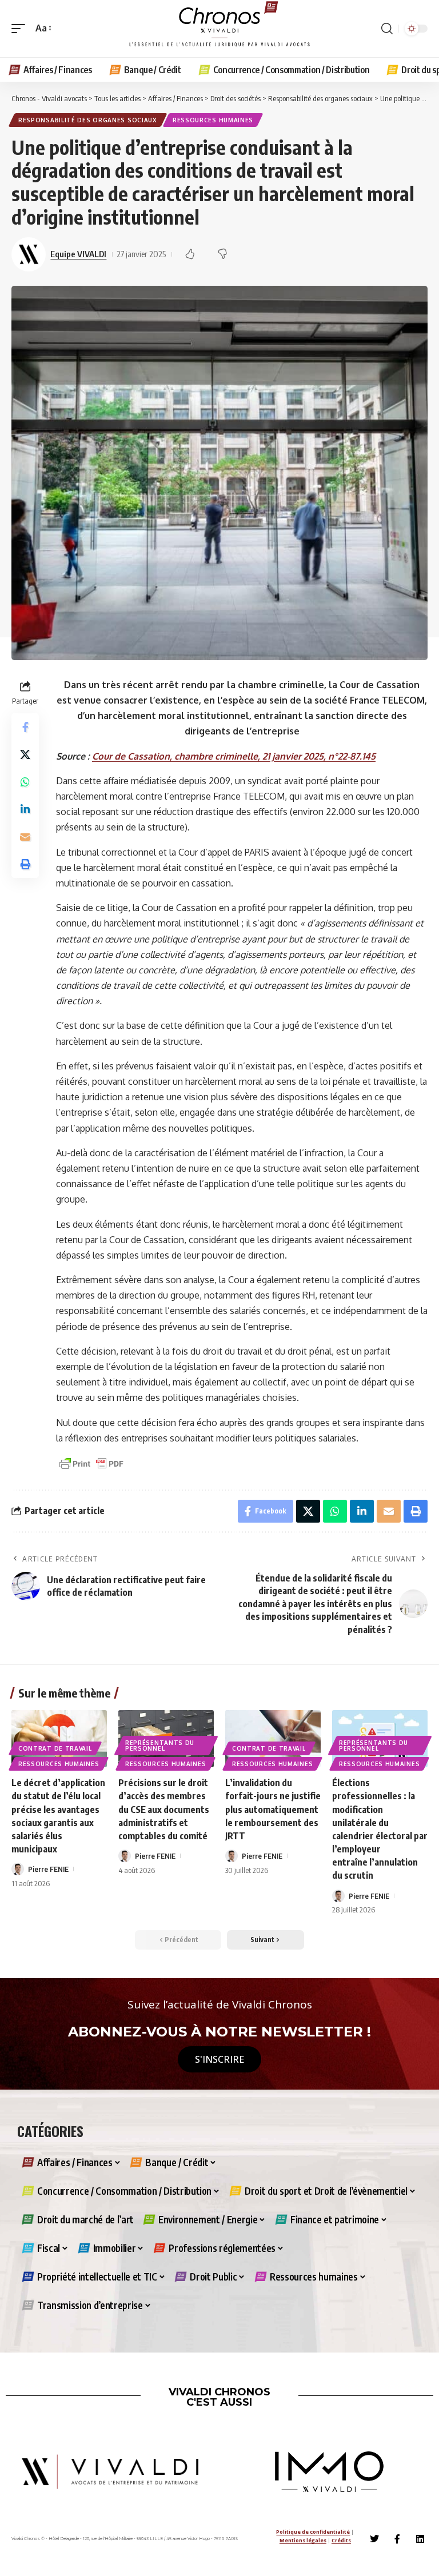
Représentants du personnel (160, 1746)
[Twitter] (374, 2539)
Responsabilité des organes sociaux (88, 120)
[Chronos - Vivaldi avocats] (219, 29)
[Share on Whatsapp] (25, 782)
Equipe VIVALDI (78, 254)
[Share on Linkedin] (25, 809)
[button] (21, 28)
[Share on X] (25, 754)
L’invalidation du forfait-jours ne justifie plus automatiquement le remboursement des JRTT (273, 1809)
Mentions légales (303, 2540)
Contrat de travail (55, 1748)
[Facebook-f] (397, 2539)
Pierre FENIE (48, 1869)
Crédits (341, 2540)
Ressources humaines (213, 120)
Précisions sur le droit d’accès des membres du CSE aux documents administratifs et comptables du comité (164, 1809)
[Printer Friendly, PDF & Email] (91, 1463)
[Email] (25, 837)
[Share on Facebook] (25, 727)
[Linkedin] (420, 2539)
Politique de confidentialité (313, 2532)
